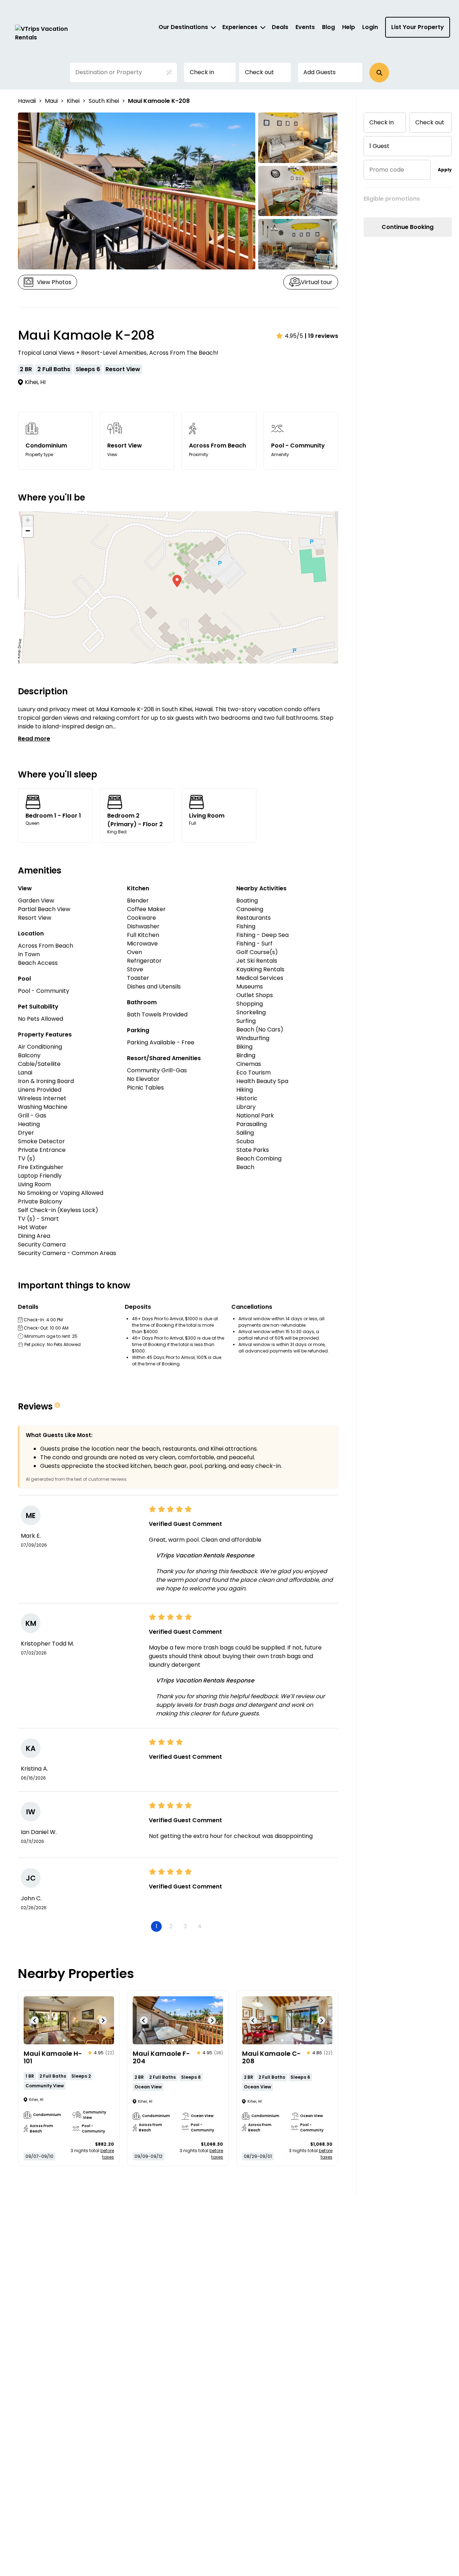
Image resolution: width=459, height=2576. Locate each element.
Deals (280, 27)
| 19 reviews (321, 336)
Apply (445, 170)
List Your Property (418, 27)
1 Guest (379, 146)
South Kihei (104, 101)
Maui (51, 101)
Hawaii (27, 101)
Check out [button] (259, 72)
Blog (328, 27)
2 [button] (171, 1926)
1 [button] (157, 1926)
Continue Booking (408, 227)
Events (305, 27)
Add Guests (320, 72)
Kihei (73, 101)
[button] (379, 73)
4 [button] (200, 1926)
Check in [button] (202, 72)
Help (349, 27)
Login (370, 27)
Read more (34, 739)
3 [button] (185, 1926)
